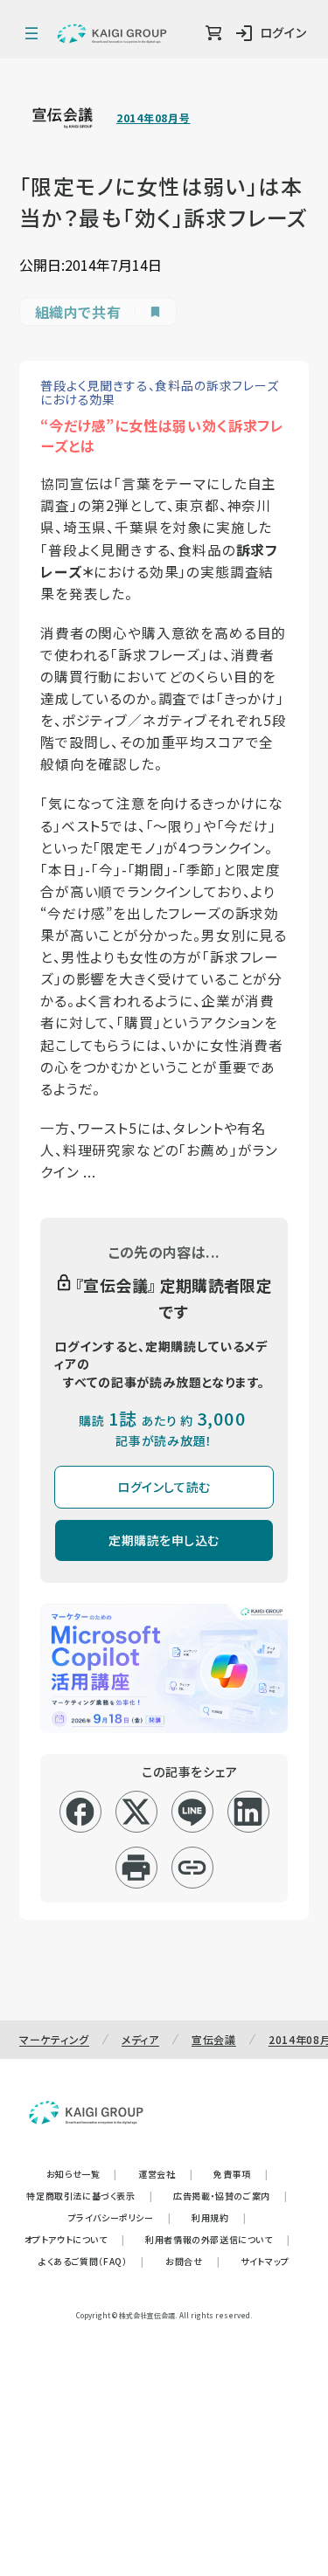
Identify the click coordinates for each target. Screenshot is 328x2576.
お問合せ (192, 2261)
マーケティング (54, 2039)
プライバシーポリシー (120, 2217)
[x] (136, 1812)
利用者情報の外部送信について (217, 2239)
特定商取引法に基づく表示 (89, 2196)
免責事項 (241, 2174)
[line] (192, 1812)
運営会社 (165, 2174)
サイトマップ (265, 2261)
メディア (140, 2039)
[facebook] (80, 1812)
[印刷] (136, 1868)
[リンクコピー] (192, 1868)
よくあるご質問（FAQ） (91, 2261)
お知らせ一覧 (82, 2174)
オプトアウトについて (75, 2239)
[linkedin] (248, 1812)
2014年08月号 (153, 118)
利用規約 (219, 2217)
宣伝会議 (214, 2039)
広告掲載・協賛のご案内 (230, 2196)
